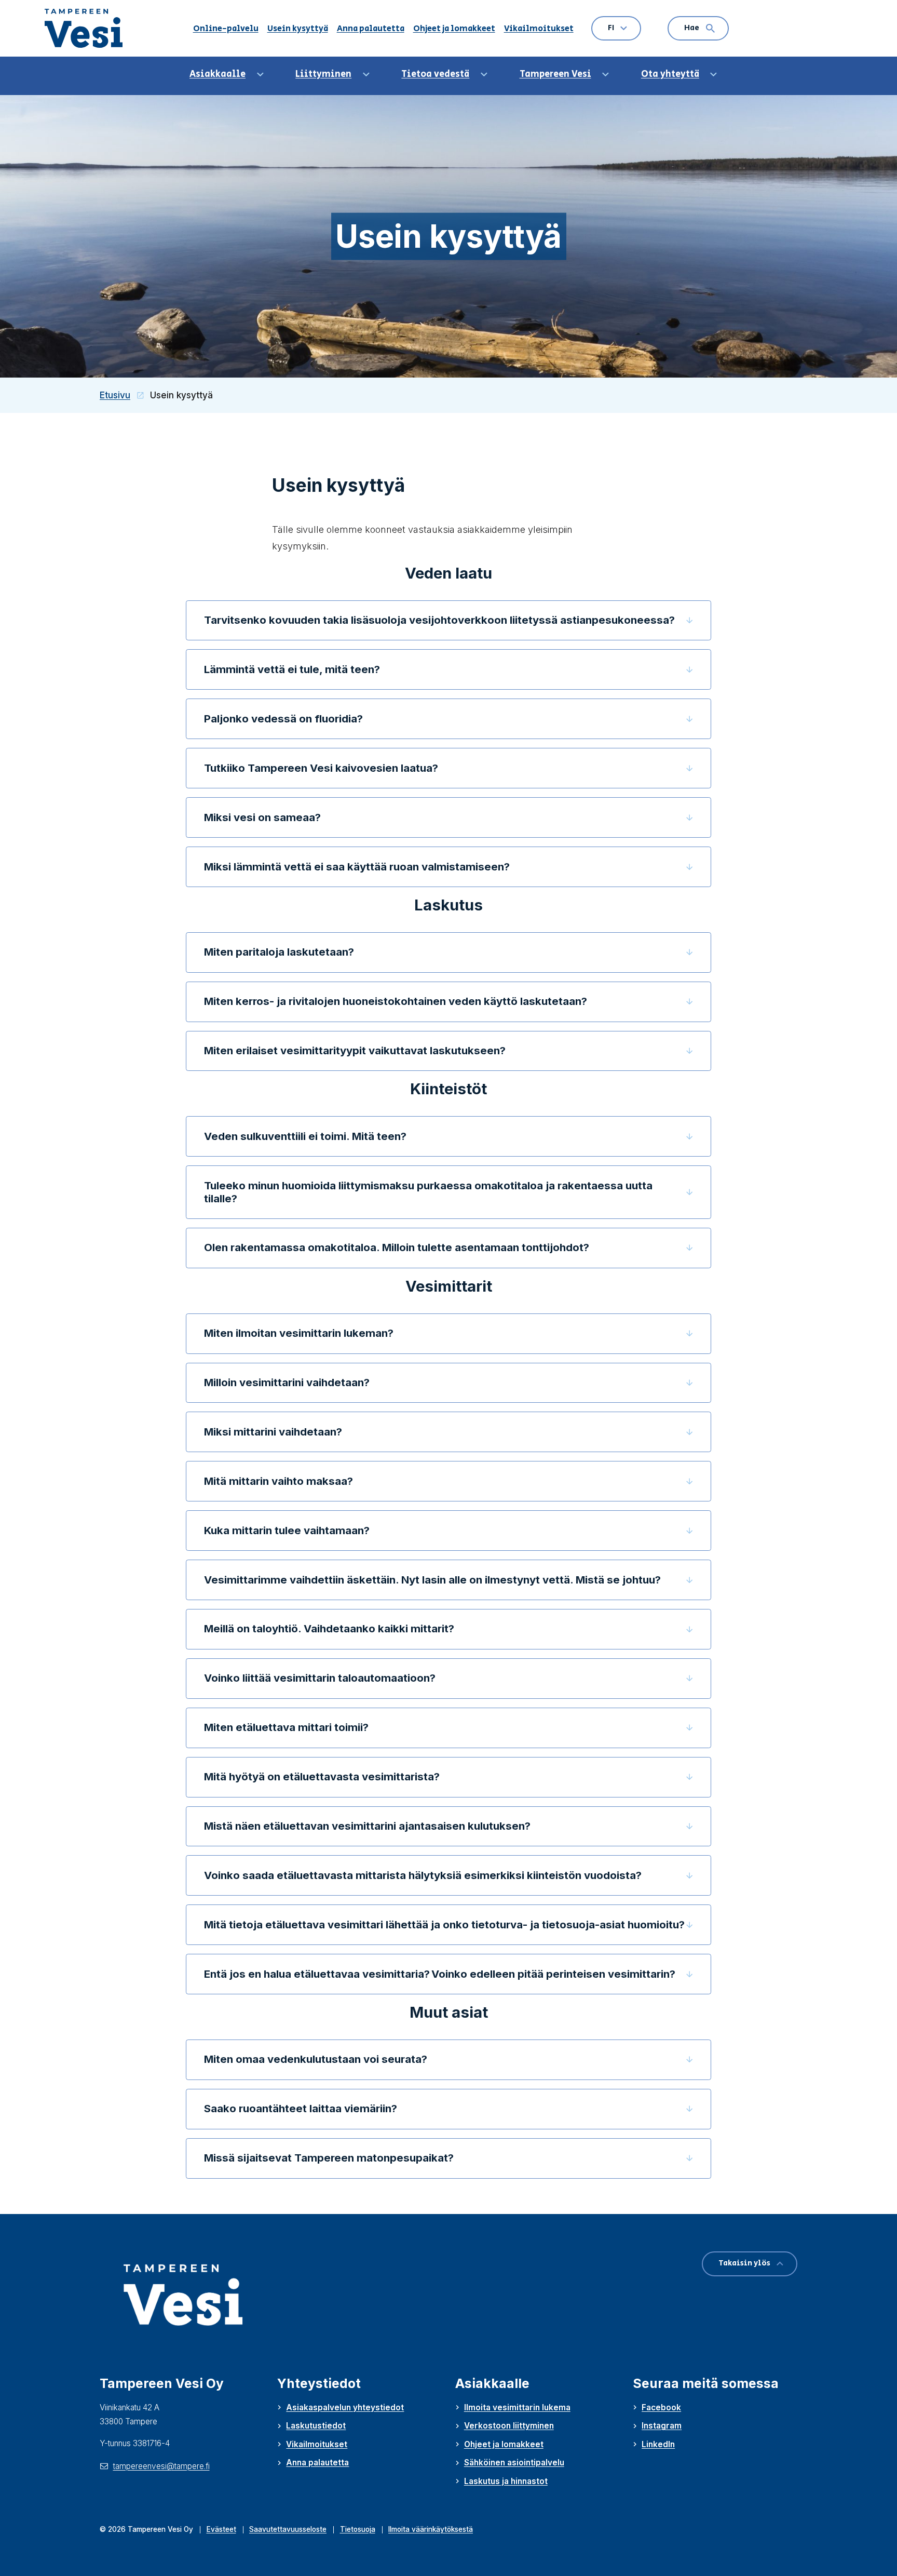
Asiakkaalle (218, 74)
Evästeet (221, 2529)
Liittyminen (323, 74)
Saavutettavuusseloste (288, 2529)
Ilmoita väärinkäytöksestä (431, 2529)
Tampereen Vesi (555, 74)
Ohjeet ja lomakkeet (454, 29)
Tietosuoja (358, 2529)
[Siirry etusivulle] (89, 28)
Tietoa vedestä (435, 74)
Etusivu (125, 395)
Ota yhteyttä (670, 74)
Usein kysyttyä (298, 29)
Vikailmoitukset (539, 29)
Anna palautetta (371, 29)
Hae (692, 28)
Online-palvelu (226, 29)
